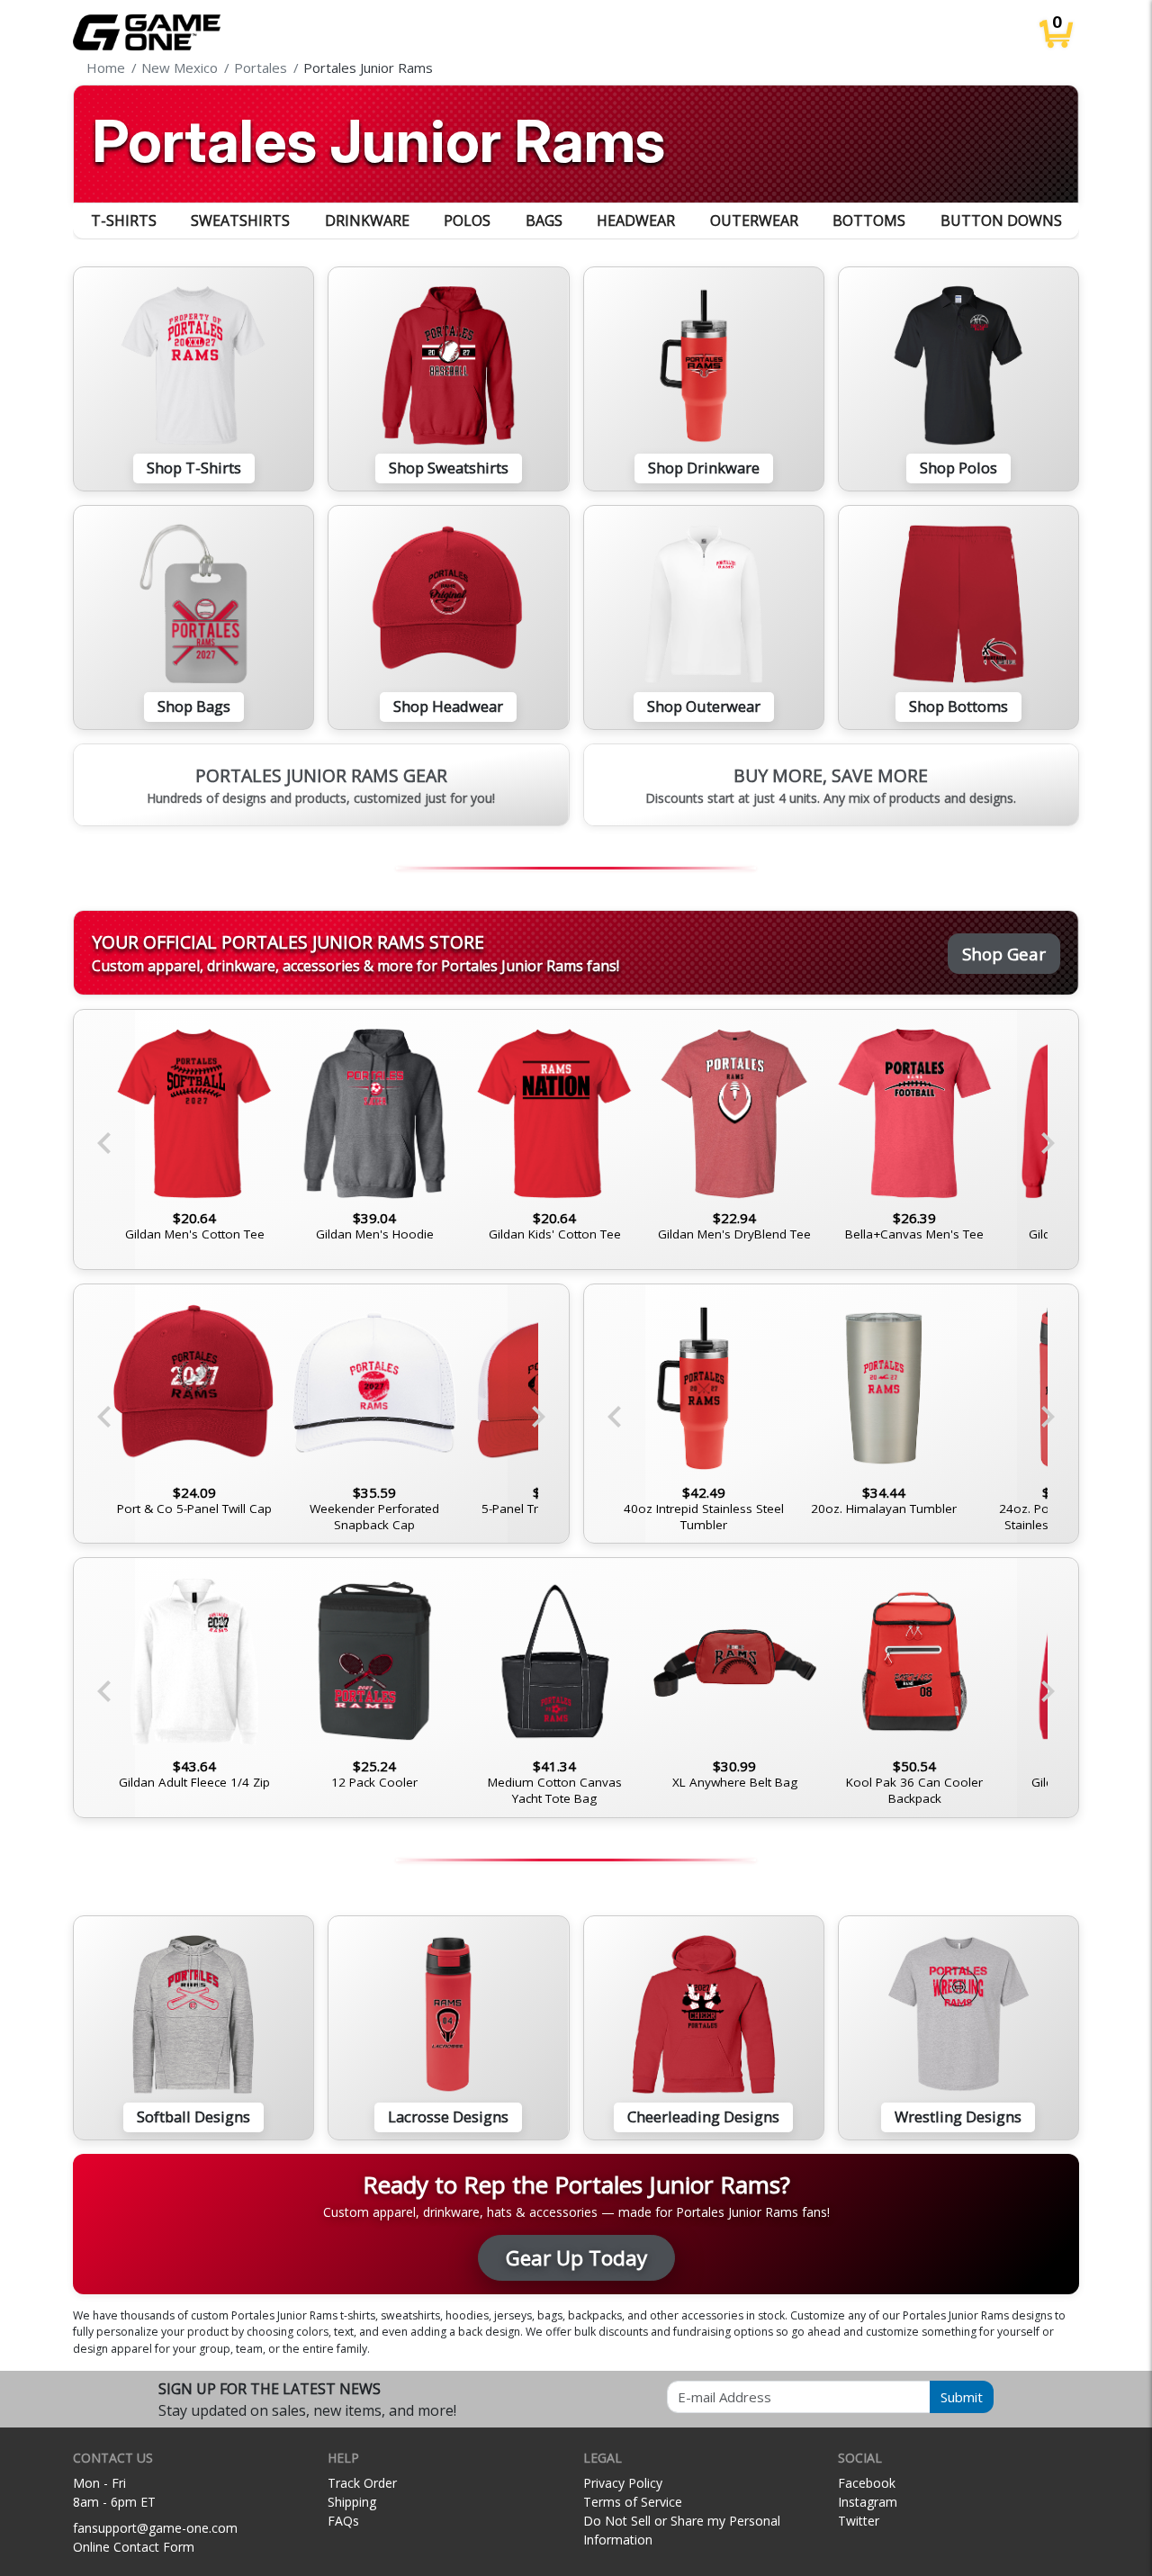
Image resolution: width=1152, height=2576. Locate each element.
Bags (544, 221)
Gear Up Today (576, 2258)
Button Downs (1001, 221)
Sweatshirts (240, 221)
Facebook (867, 2483)
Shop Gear (1004, 954)
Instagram (868, 2502)
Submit (962, 2397)
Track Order (362, 2483)
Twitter (859, 2521)
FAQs (343, 2521)
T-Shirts (124, 221)
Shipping (352, 2502)
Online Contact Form (134, 2547)
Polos (467, 221)
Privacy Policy (623, 2483)
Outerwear (754, 221)
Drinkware (367, 221)
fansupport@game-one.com (155, 2528)
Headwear (636, 221)
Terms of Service (633, 2502)
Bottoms (869, 221)
